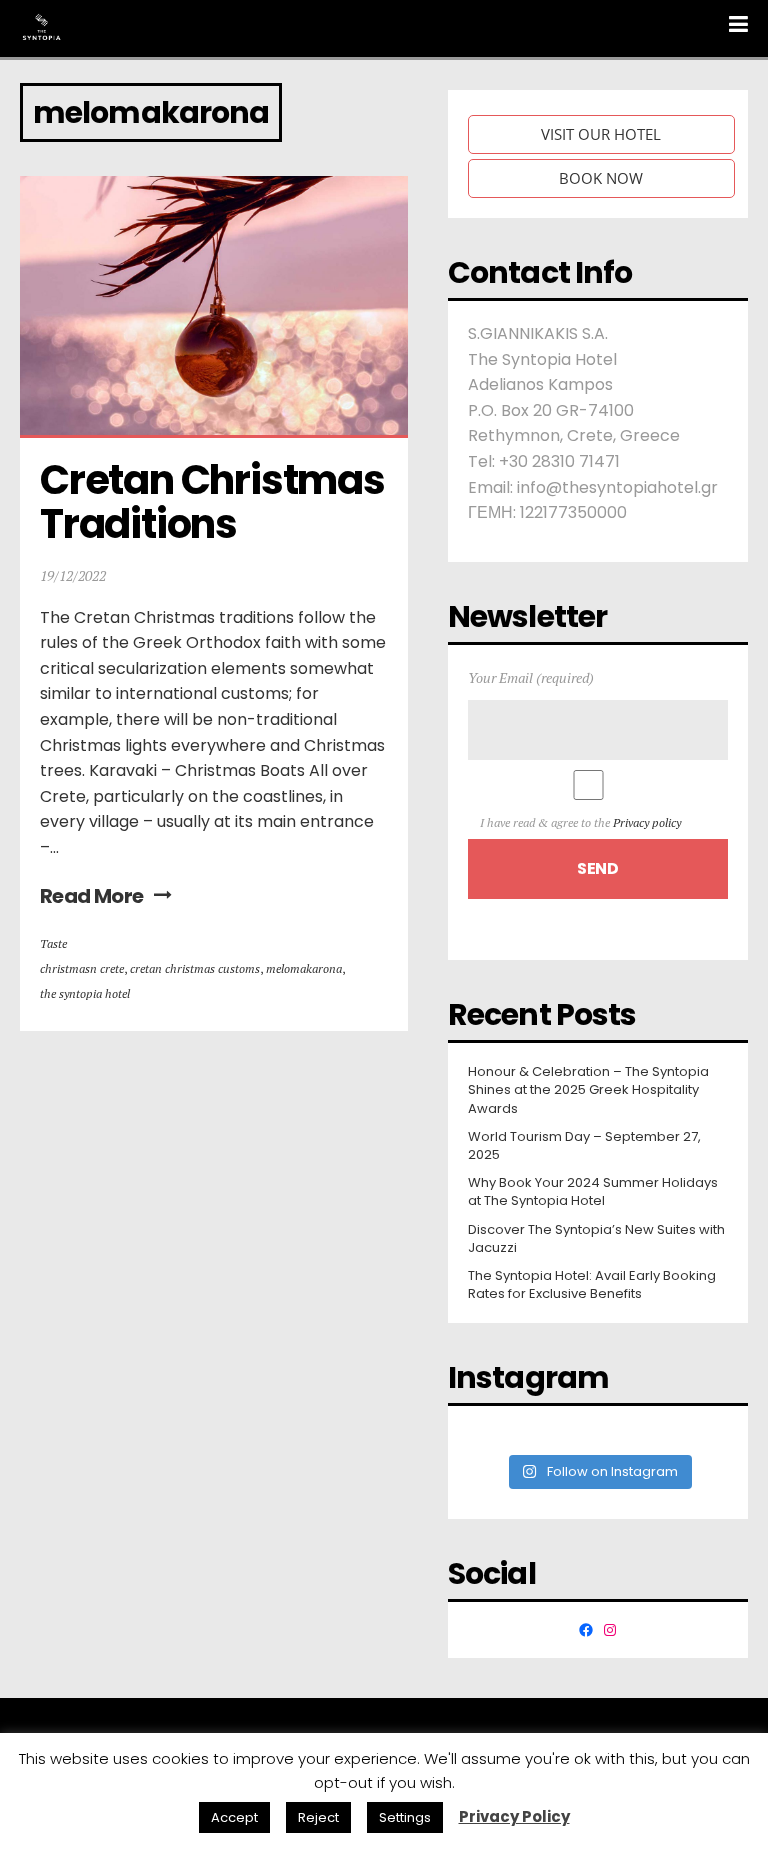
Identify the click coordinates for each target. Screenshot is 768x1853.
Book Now (601, 178)
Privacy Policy (514, 1816)
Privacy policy (647, 822)
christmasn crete (82, 968)
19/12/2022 (73, 575)
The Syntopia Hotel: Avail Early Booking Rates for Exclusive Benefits (592, 1285)
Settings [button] (405, 1817)
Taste (53, 943)
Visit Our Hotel (601, 134)
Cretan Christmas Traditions (216, 502)
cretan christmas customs (195, 968)
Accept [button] (234, 1817)
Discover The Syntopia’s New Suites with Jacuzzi (596, 1239)
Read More (92, 896)
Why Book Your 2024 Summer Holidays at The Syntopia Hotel (593, 1192)
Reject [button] (318, 1817)
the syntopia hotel (85, 993)
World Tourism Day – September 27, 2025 (584, 1146)
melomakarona (304, 968)
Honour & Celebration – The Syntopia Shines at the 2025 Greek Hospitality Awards (588, 1090)
